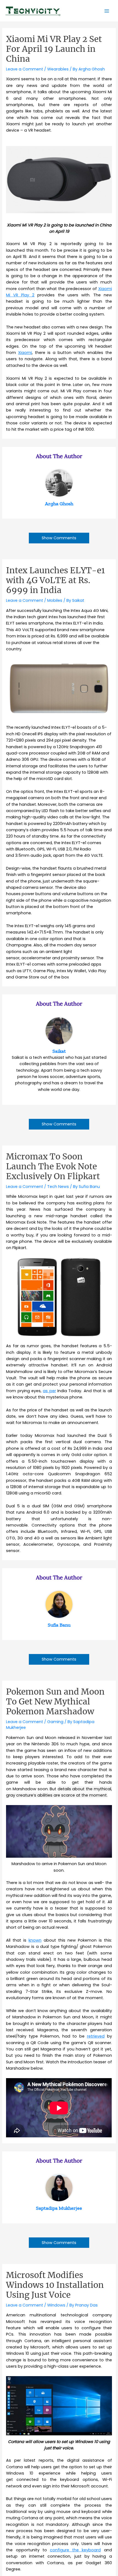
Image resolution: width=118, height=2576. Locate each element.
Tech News (58, 1187)
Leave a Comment (25, 69)
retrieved (96, 2036)
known (35, 1940)
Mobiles (55, 600)
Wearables (58, 69)
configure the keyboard (75, 2550)
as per (49, 1391)
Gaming (55, 1722)
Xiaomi (25, 353)
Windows (56, 2305)
